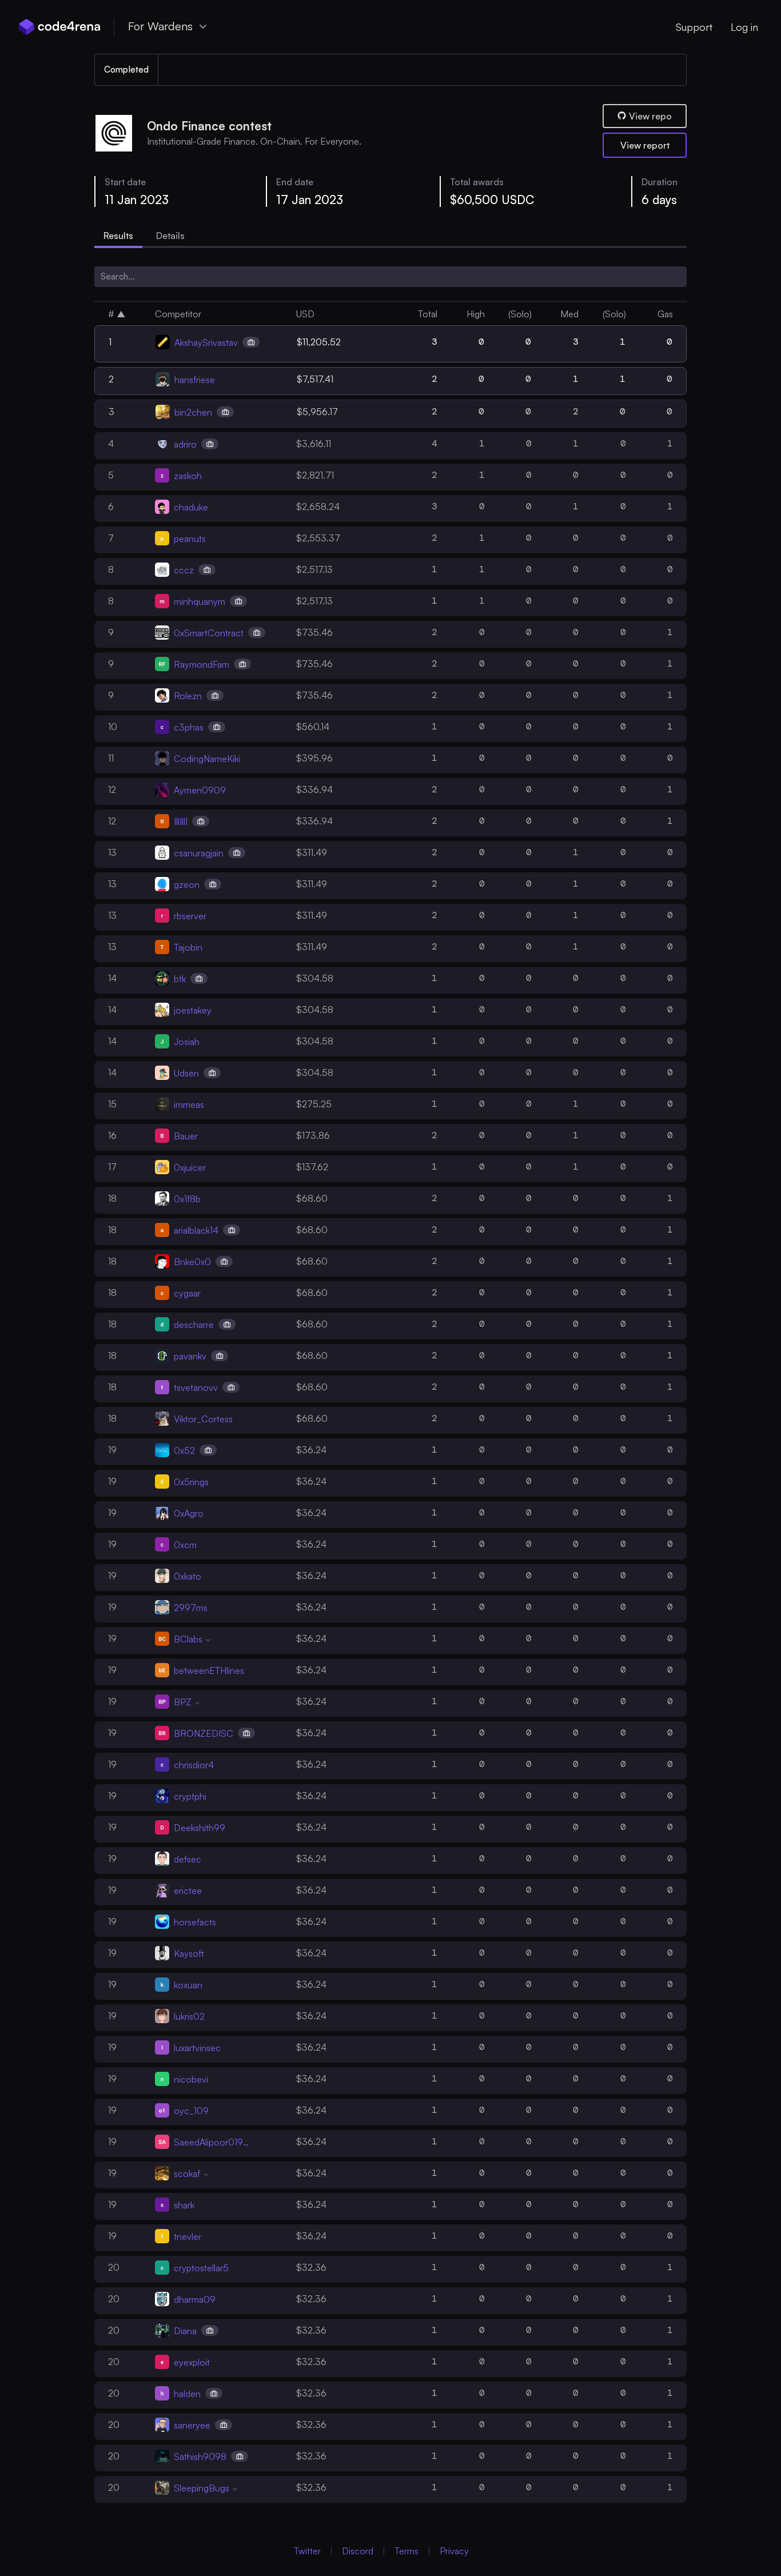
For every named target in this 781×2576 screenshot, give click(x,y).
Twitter (307, 2551)
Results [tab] (118, 236)
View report (645, 145)
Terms (407, 2551)
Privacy (454, 2551)
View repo (650, 116)
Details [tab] (170, 236)
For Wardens (160, 26)
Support (694, 27)
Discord (358, 2551)
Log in (744, 27)
